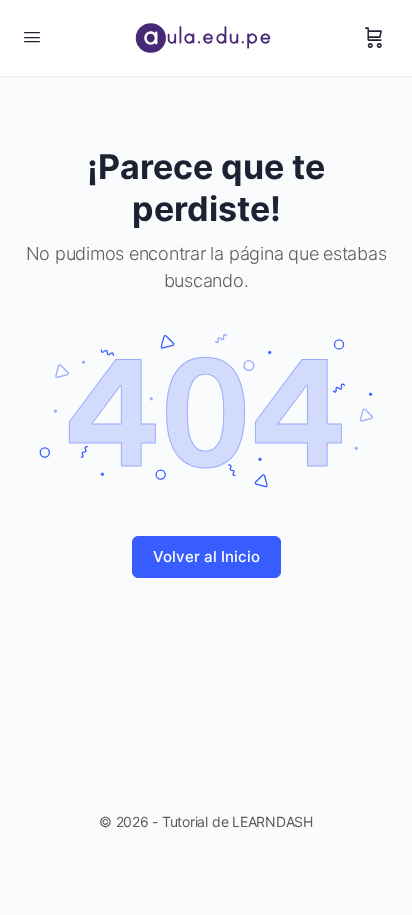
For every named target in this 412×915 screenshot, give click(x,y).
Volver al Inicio (206, 556)
